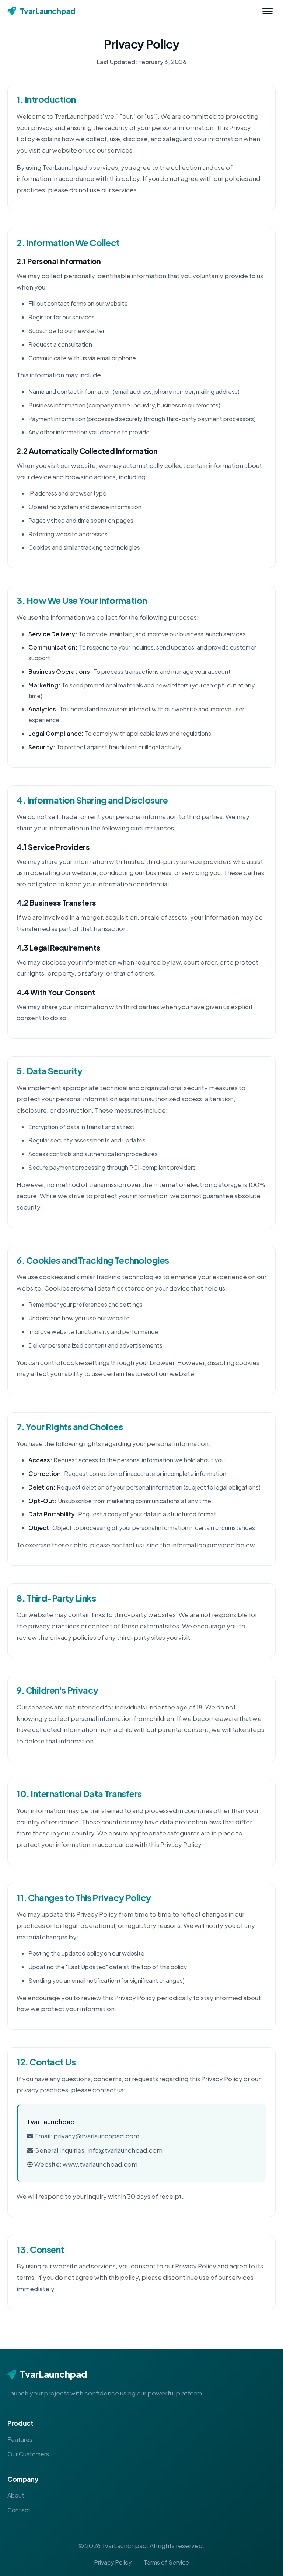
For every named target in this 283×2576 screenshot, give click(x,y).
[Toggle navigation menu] (268, 11)
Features (20, 2439)
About (16, 2495)
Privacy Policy (113, 2562)
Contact (19, 2510)
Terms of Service (166, 2562)
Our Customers (28, 2454)
